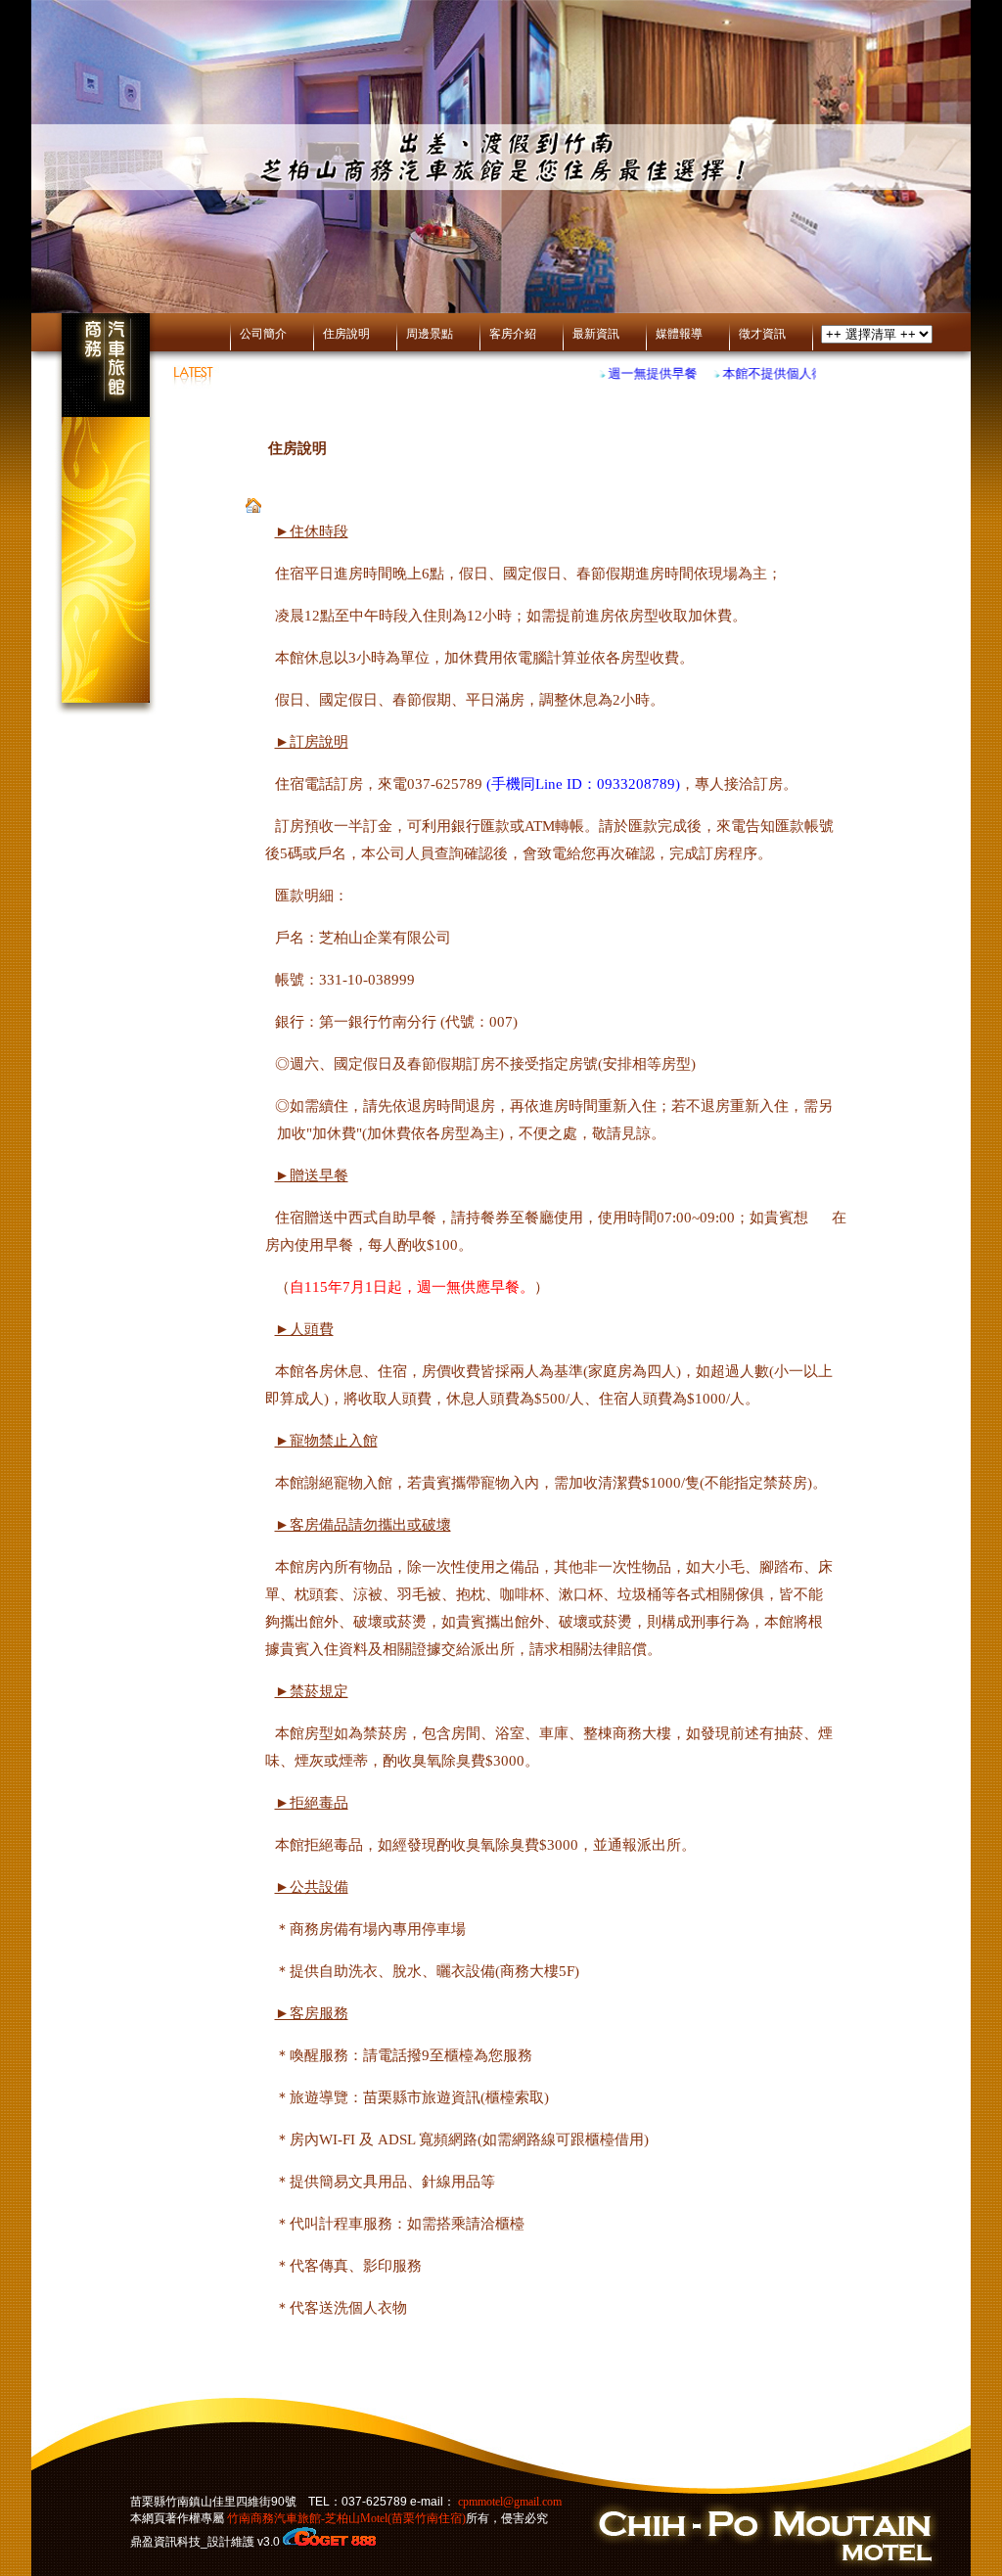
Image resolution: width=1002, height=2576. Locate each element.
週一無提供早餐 (638, 373)
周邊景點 (430, 334)
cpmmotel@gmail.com (510, 2502)
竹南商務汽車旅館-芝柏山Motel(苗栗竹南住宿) (345, 2518)
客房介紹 (513, 334)
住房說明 (346, 334)
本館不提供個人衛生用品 (778, 373)
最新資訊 (596, 334)
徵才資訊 (762, 334)
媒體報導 (679, 334)
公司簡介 (263, 334)
